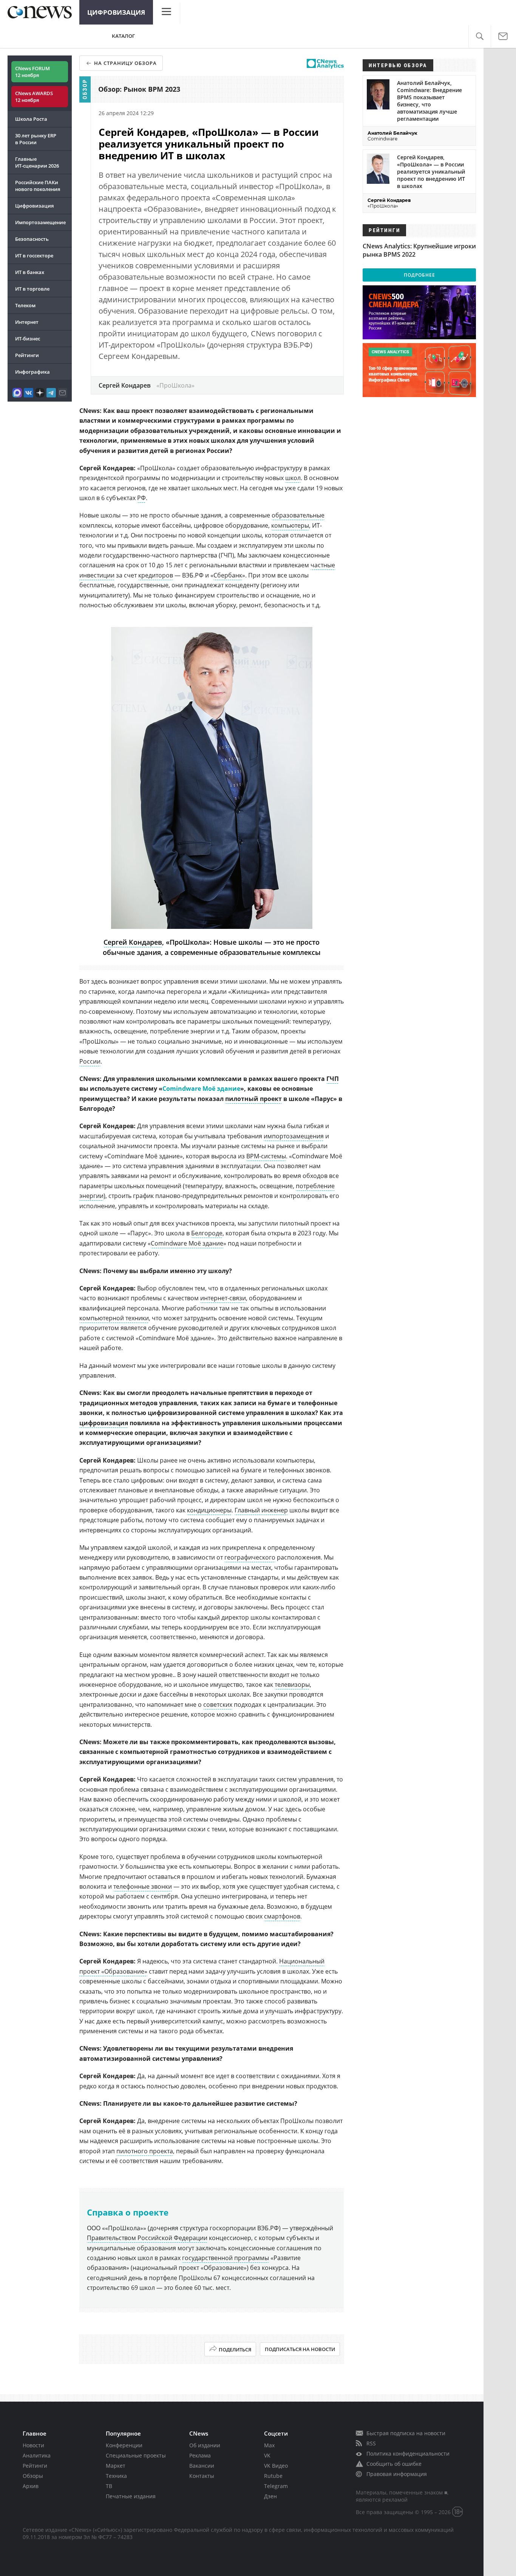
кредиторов (156, 575)
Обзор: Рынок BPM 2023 (139, 89)
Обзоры (33, 2476)
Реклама (200, 2455)
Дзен (270, 2496)
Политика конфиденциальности (408, 2454)
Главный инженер (261, 1510)
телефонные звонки (143, 1886)
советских (218, 1705)
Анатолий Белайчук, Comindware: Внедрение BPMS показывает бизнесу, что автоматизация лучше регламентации (429, 101)
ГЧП (333, 1079)
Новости (33, 2445)
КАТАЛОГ (123, 36)
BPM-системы (266, 1156)
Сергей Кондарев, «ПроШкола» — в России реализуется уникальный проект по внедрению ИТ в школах (431, 172)
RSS (371, 2443)
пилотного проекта (145, 2151)
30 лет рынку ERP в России (36, 139)
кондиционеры (209, 1510)
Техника (116, 2476)
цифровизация (104, 1423)
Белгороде (207, 1233)
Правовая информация (397, 2474)
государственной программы (226, 2258)
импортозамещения (294, 1136)
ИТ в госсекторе (34, 256)
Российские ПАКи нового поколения (38, 186)
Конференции (124, 2445)
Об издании (205, 2445)
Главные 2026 (37, 162)
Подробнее (419, 275)
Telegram (276, 2486)
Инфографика (32, 372)
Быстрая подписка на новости (406, 2433)
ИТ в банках (30, 272)
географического (250, 1557)
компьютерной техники (114, 1318)
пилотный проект (253, 1099)
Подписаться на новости (300, 2349)
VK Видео (276, 2466)
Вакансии (202, 2466)
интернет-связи (223, 1298)
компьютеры (290, 525)
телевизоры (292, 1684)
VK (267, 2455)
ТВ (109, 2486)
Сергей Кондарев (133, 942)
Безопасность (32, 239)
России (90, 1061)
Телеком (25, 305)
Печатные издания (131, 2496)
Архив (31, 2486)
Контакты (202, 2476)
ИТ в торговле (32, 289)
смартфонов (282, 1916)
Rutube (273, 2476)
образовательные (298, 515)
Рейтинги (27, 355)
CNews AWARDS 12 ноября (34, 97)
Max (269, 2445)
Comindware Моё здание (187, 1243)
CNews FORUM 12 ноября (32, 72)
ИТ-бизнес (28, 339)
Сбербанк (228, 575)
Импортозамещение (40, 222)
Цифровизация (116, 12)
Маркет (116, 2466)
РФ (141, 498)
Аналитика (37, 2455)
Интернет (27, 322)
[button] (480, 36)
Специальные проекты (136, 2455)
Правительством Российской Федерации (147, 2238)
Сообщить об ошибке (394, 2464)
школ (293, 478)
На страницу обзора (125, 63)
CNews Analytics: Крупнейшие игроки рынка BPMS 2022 (419, 250)
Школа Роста (31, 119)
